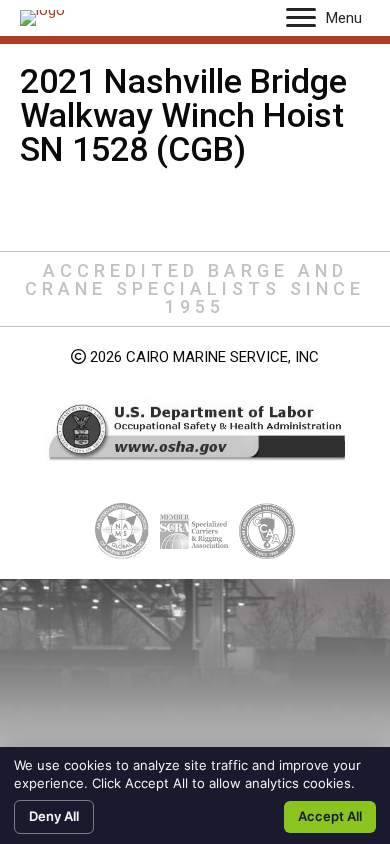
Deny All (54, 816)
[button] (301, 18)
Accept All (330, 816)
